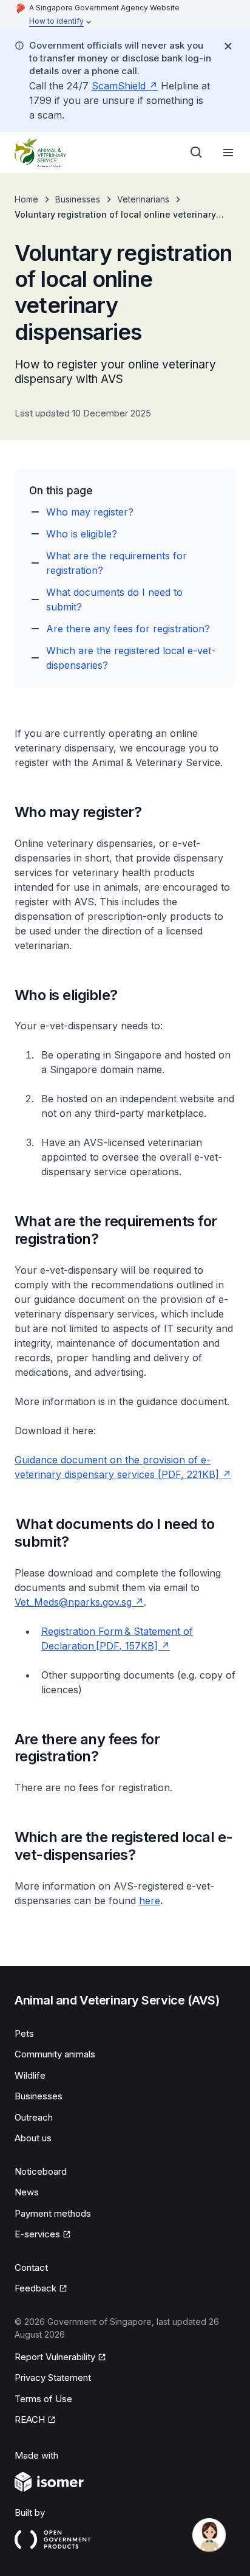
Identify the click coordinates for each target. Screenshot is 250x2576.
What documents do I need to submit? (114, 599)
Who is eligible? (82, 534)
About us (33, 2138)
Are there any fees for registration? (128, 629)
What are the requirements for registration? (117, 563)
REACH (30, 2419)
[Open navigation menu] (228, 153)
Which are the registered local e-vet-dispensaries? (131, 658)
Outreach (34, 2117)
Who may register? (90, 512)
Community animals (55, 2054)
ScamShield (119, 86)
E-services (37, 2234)
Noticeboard (41, 2171)
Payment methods (53, 2213)
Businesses (78, 199)
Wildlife (30, 2075)
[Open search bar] (197, 153)
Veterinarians (143, 199)
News (27, 2192)
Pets (24, 2033)
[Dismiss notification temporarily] (228, 46)
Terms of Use (43, 2399)
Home (26, 199)
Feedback (35, 2288)
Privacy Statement (53, 2377)
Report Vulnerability (55, 2357)
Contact (31, 2267)
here (150, 1901)
